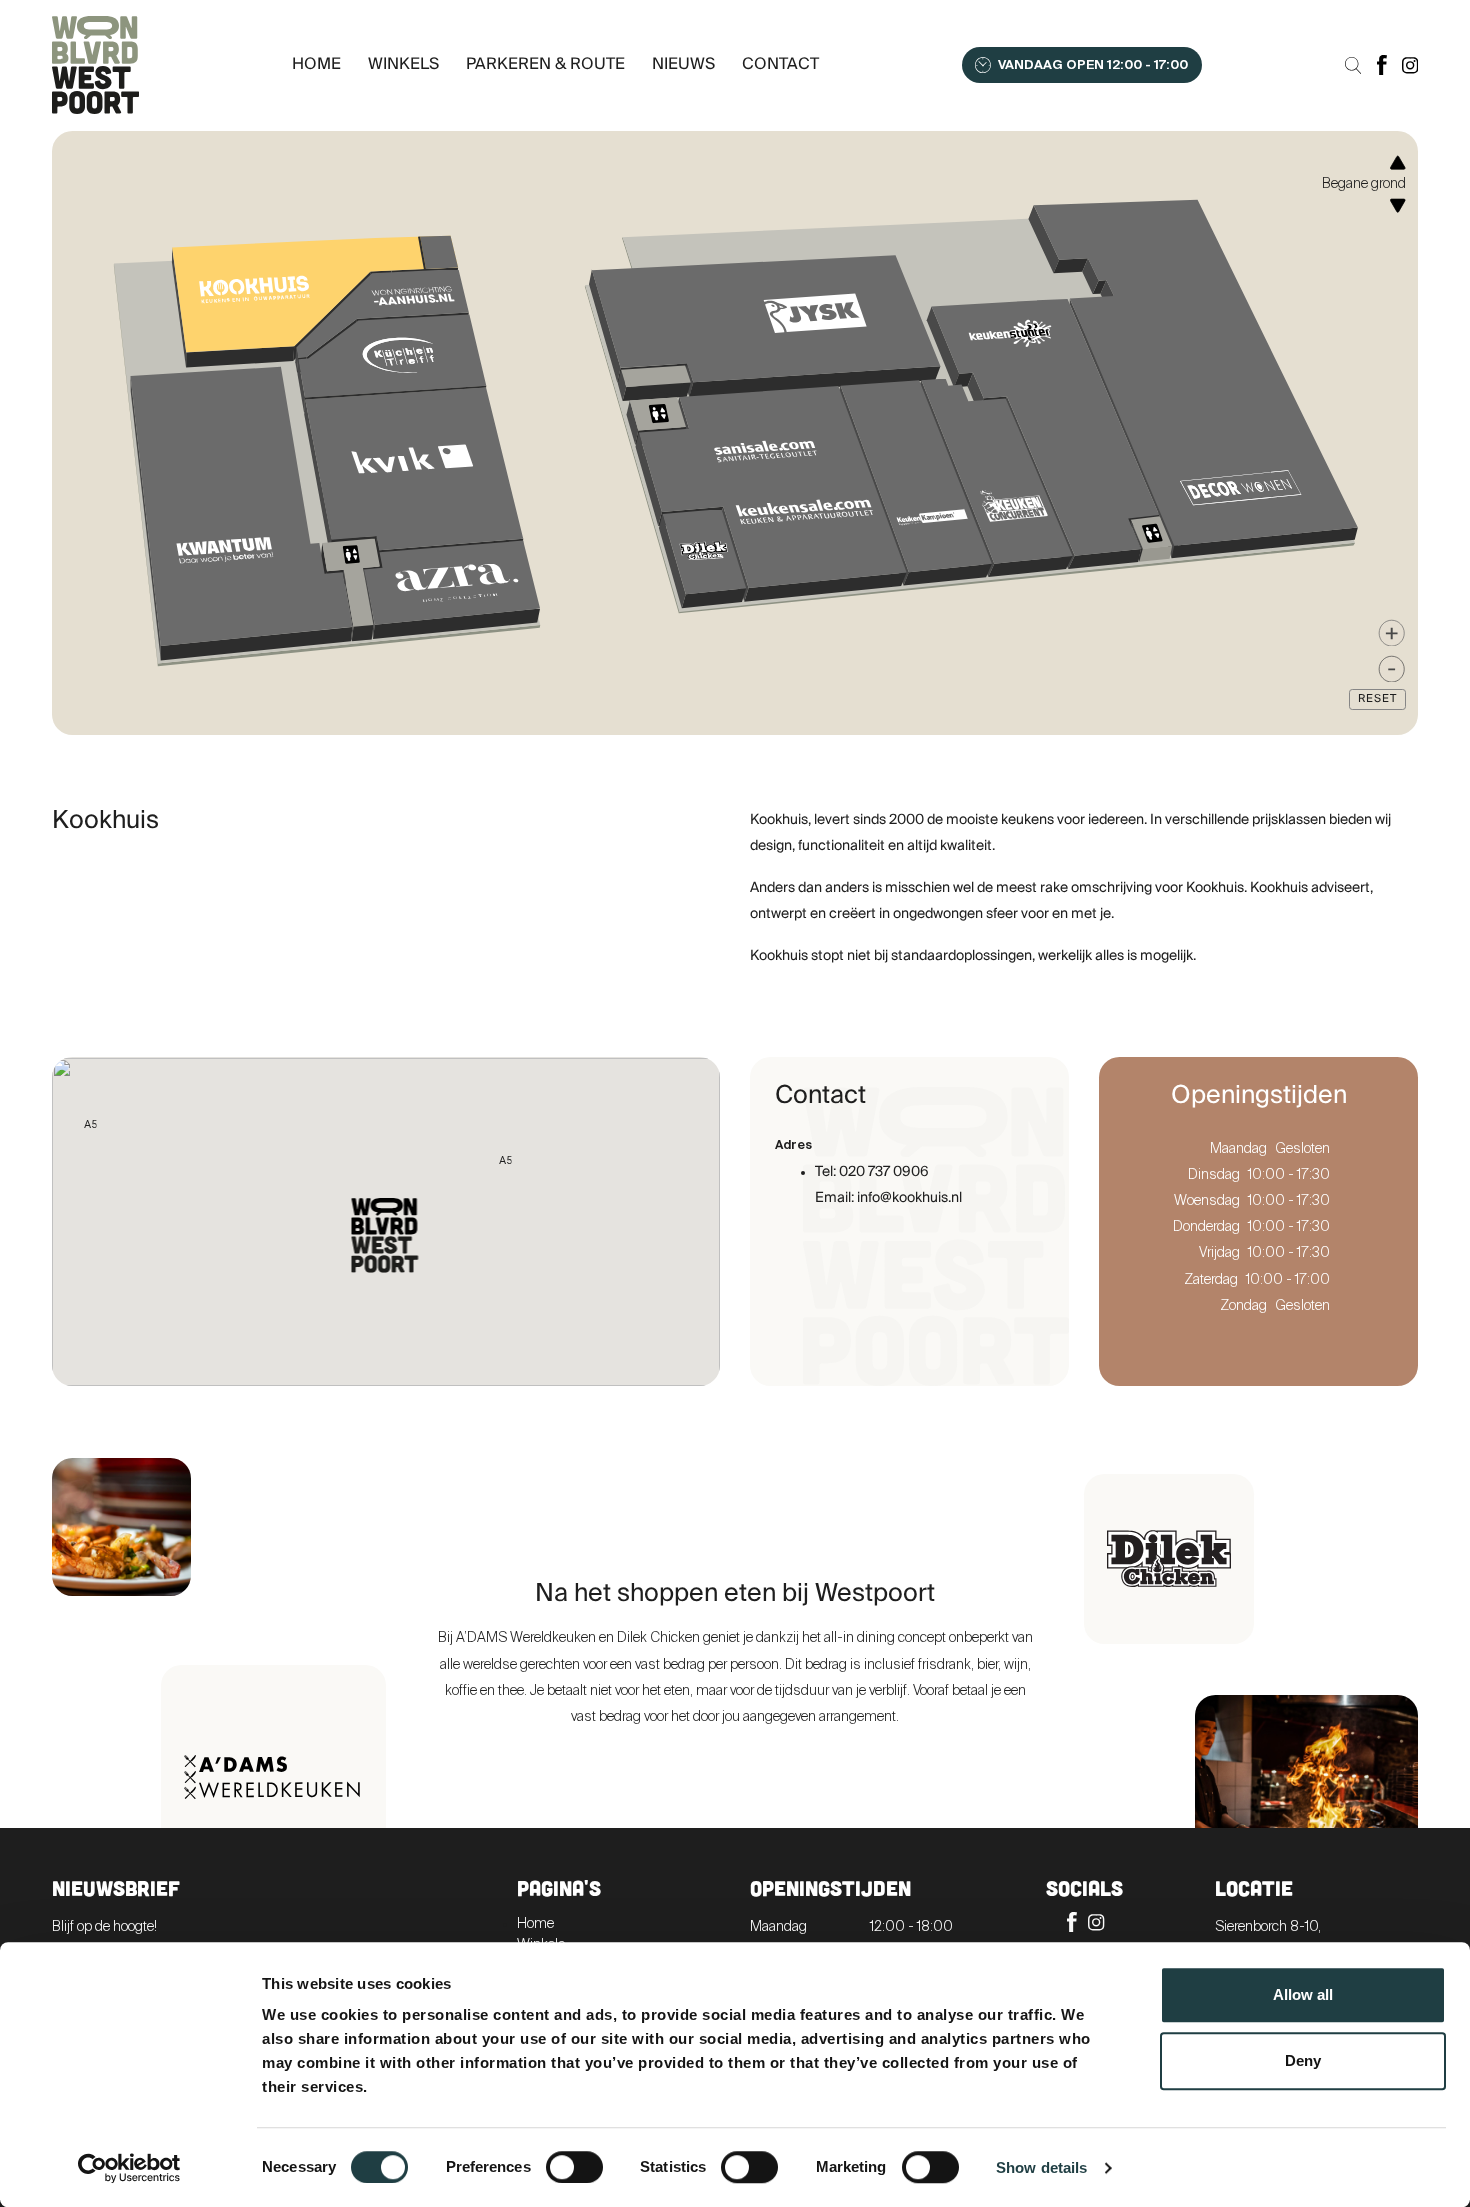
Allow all (1303, 1994)
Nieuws (683, 65)
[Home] (101, 65)
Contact (780, 65)
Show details (1041, 2167)
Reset (1377, 699)
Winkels (403, 65)
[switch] (574, 2167)
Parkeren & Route (545, 65)
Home (316, 65)
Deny (1303, 2060)
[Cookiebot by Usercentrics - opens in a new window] (129, 2168)
